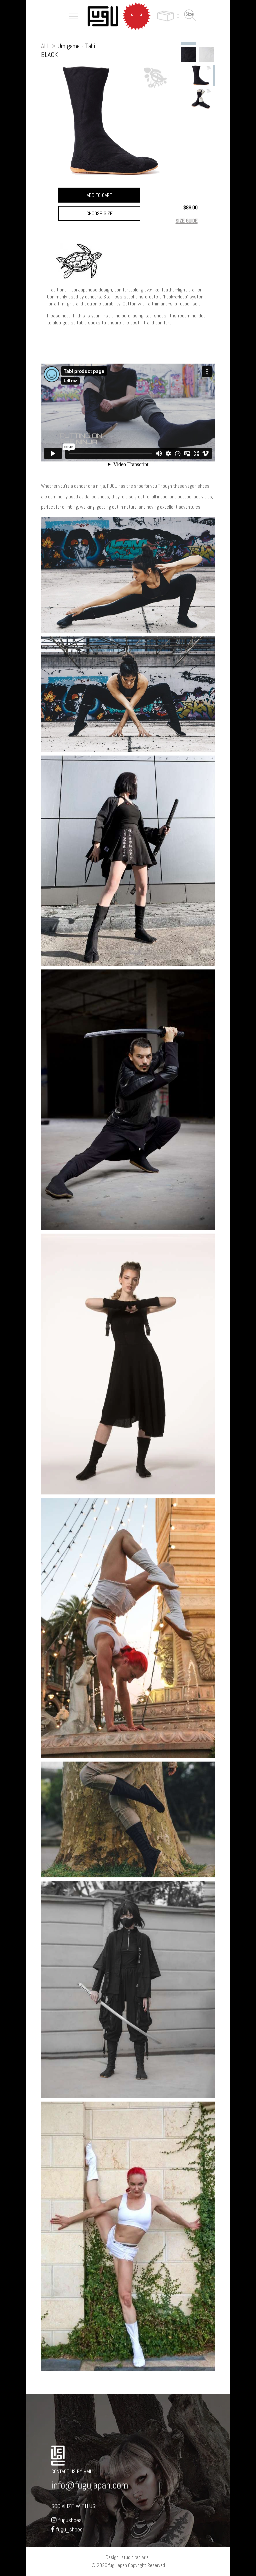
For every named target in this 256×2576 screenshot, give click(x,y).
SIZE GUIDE (187, 221)
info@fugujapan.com (90, 2485)
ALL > (48, 46)
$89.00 (190, 207)
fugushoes (69, 2520)
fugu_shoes (68, 2529)
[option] (188, 54)
